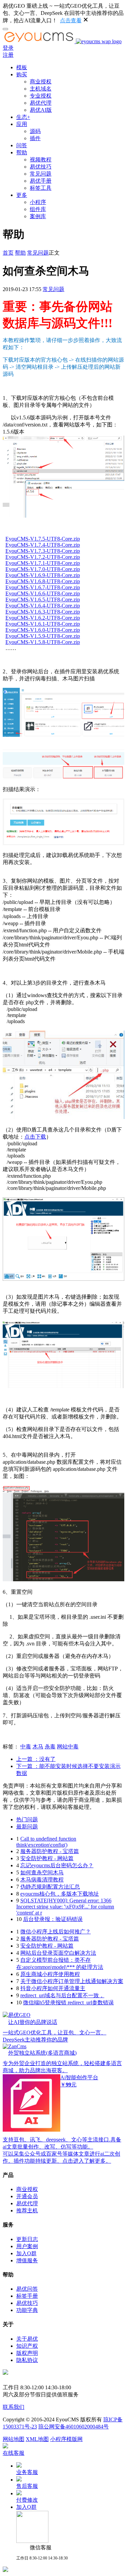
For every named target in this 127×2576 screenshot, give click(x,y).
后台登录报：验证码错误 (53, 1919)
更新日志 (27, 2239)
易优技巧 (41, 167)
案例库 (38, 216)
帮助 (22, 152)
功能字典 (27, 2310)
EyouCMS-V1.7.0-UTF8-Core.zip (43, 569)
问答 (22, 145)
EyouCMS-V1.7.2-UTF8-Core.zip (43, 557)
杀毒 (50, 1747)
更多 (22, 195)
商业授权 (41, 82)
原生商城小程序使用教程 (50, 1974)
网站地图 (14, 2439)
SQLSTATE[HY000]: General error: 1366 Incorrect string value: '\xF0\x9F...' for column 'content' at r (65, 1907)
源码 (35, 131)
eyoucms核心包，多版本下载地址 (60, 1894)
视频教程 (41, 160)
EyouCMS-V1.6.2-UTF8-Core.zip (43, 618)
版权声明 (27, 2353)
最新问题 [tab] (27, 1827)
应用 (22, 124)
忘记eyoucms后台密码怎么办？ (57, 1865)
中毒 (26, 1747)
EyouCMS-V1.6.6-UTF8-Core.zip (43, 593)
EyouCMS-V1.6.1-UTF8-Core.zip (43, 624)
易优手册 (41, 181)
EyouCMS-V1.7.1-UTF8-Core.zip (43, 563)
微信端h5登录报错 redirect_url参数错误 (68, 2002)
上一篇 (36, 1759)
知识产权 (27, 2346)
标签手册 (27, 2296)
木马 (38, 1747)
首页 (8, 253)
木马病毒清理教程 (42, 1880)
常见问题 (41, 174)
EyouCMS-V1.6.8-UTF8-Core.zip (43, 581)
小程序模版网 (66, 2439)
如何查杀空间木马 (42, 1872)
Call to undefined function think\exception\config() (46, 1842)
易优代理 (41, 103)
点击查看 (71, 20)
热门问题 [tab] (27, 1819)
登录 (8, 48)
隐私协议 (27, 2360)
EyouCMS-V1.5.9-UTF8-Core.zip (43, 636)
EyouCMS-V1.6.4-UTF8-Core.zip (43, 606)
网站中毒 (68, 1747)
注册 (8, 55)
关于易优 (27, 2339)
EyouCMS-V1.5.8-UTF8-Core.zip (43, 642)
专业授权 (41, 96)
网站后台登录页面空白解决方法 (58, 1953)
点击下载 (35, 1137)
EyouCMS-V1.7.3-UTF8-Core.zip (43, 551)
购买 (22, 74)
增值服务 (27, 2260)
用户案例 (27, 2246)
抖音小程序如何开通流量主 (53, 1988)
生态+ (23, 117)
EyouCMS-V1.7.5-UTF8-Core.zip (43, 539)
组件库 (38, 209)
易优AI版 (41, 110)
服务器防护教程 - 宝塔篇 (50, 1851)
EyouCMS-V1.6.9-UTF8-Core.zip (43, 575)
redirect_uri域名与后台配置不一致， (62, 1995)
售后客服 (27, 2486)
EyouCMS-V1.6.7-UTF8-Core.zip (43, 587)
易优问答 (27, 2289)
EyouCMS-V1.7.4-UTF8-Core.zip (43, 545)
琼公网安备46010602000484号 (73, 2427)
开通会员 (27, 2196)
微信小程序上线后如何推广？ (56, 1932)
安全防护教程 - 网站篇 (47, 1858)
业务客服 (27, 2472)
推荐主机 (27, 2210)
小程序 (38, 202)
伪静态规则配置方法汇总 (50, 1887)
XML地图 (37, 2439)
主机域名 (41, 89)
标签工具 (41, 188)
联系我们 (14, 2407)
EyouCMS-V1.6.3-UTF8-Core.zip (43, 612)
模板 (22, 67)
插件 (35, 138)
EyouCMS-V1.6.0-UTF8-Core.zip (43, 630)
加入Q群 (26, 2253)
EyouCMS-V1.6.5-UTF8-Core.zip (43, 600)
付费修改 (27, 2500)
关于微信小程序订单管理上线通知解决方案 (72, 1981)
